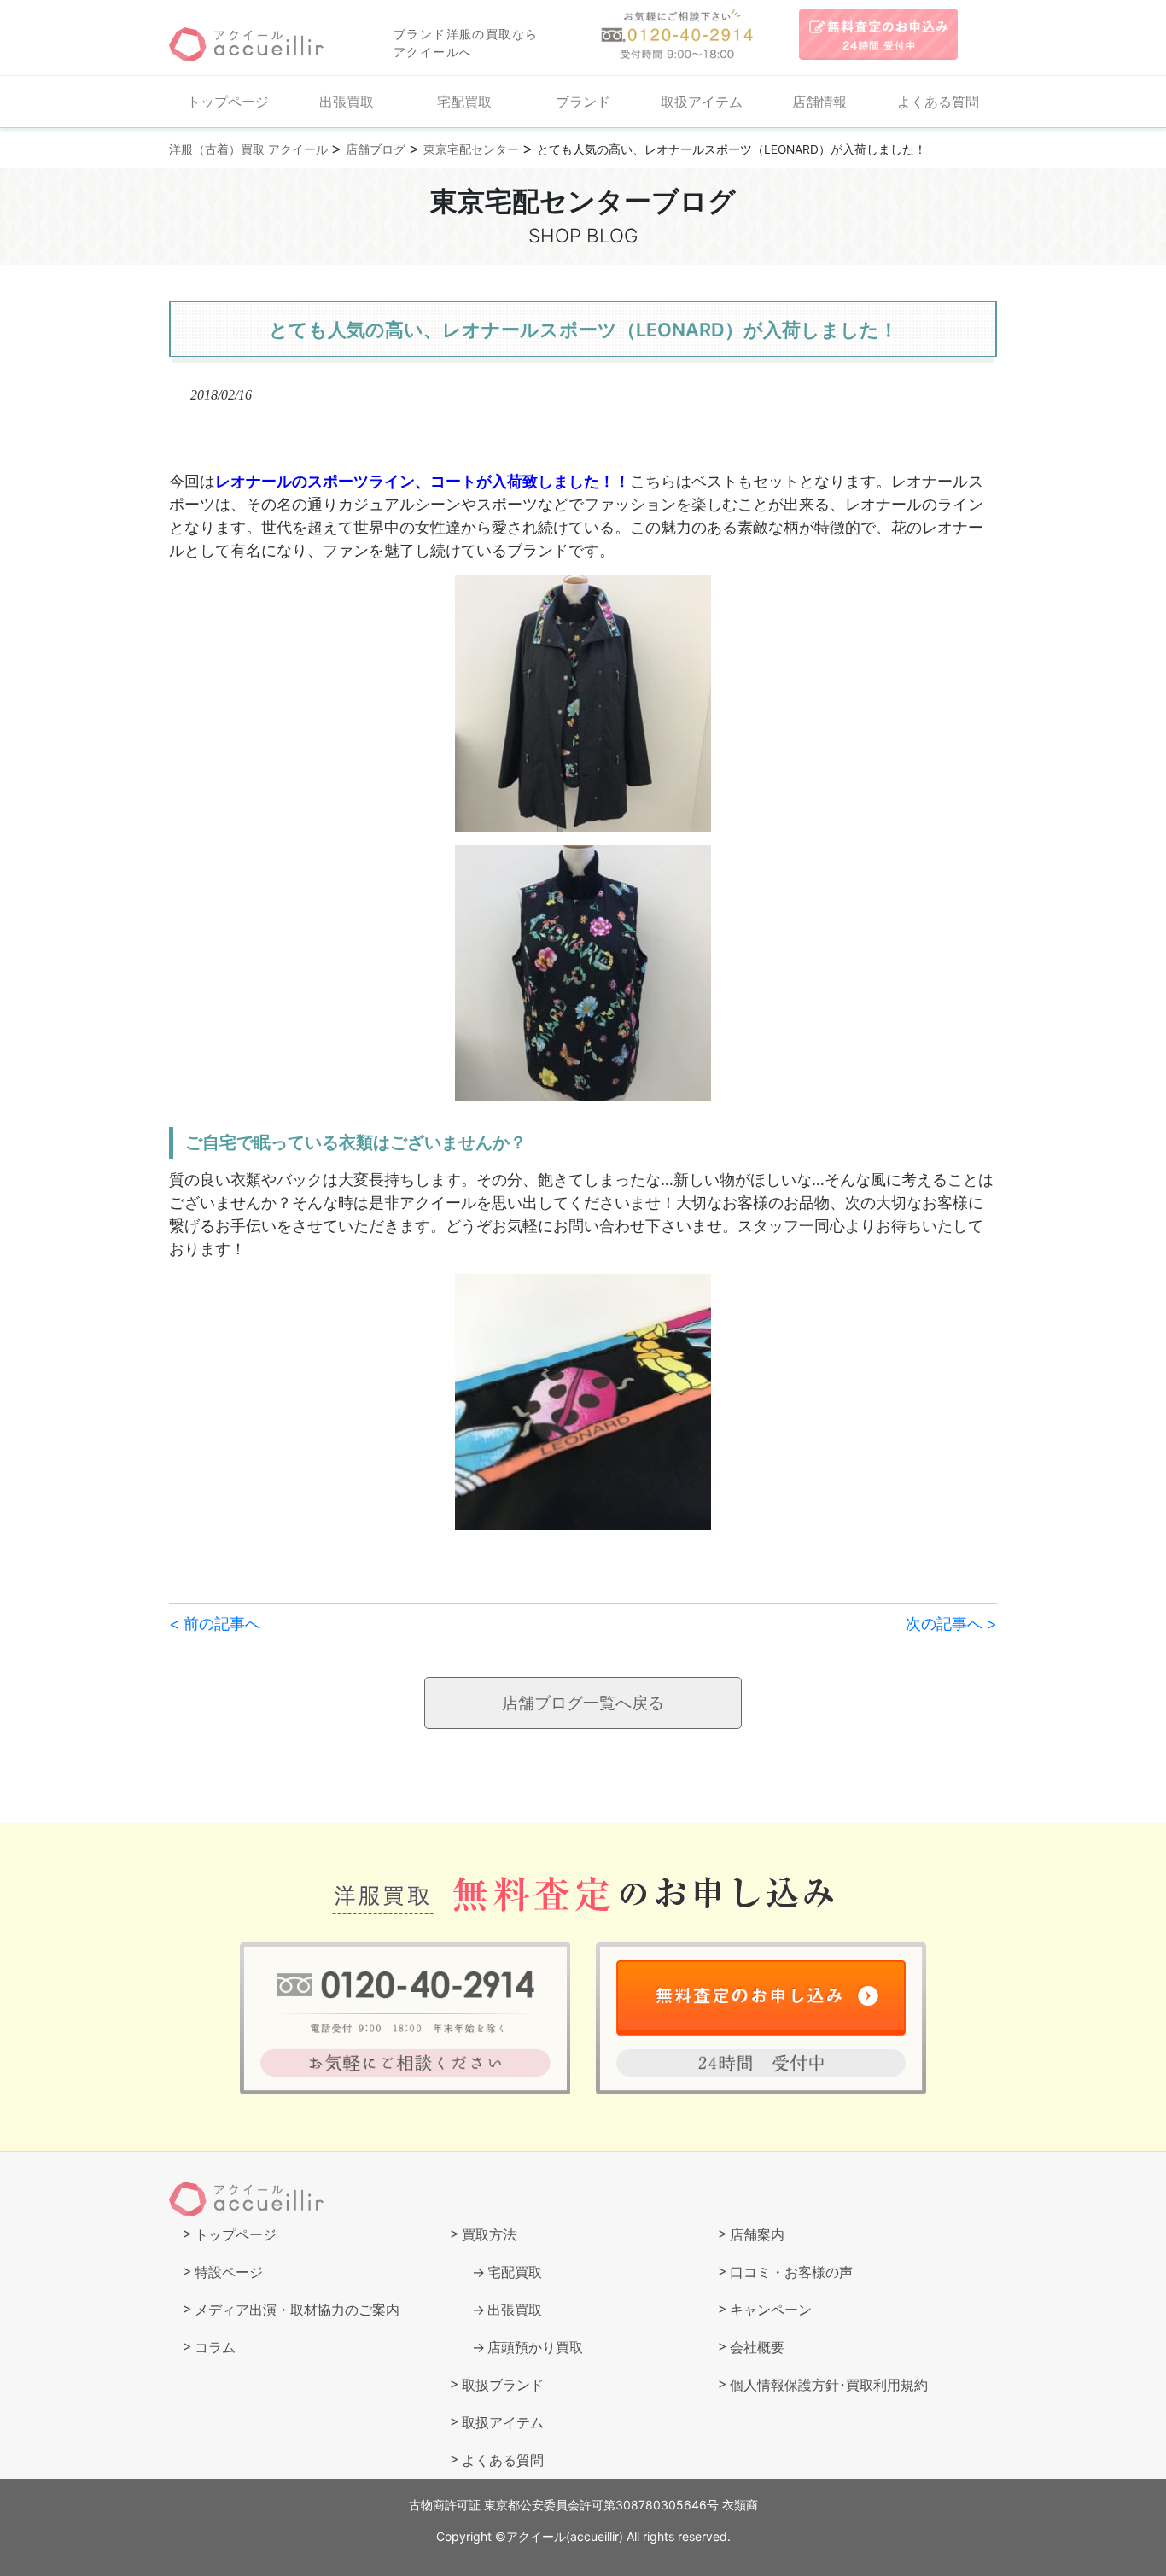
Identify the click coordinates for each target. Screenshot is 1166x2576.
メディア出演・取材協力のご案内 (297, 2310)
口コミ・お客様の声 (791, 2272)
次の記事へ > (951, 1624)
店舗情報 (819, 102)
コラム (215, 2347)
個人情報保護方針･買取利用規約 (829, 2385)
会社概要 (757, 2347)
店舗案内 (757, 2234)
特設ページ (229, 2272)
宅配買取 (464, 102)
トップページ (228, 102)
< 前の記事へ (215, 1624)
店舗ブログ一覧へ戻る (583, 1703)
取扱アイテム (702, 102)
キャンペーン (771, 2310)
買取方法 (489, 2234)
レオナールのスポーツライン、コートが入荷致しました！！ (423, 481)
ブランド (583, 102)
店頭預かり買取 (535, 2347)
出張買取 (347, 102)
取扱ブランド (503, 2385)
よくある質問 (938, 102)
